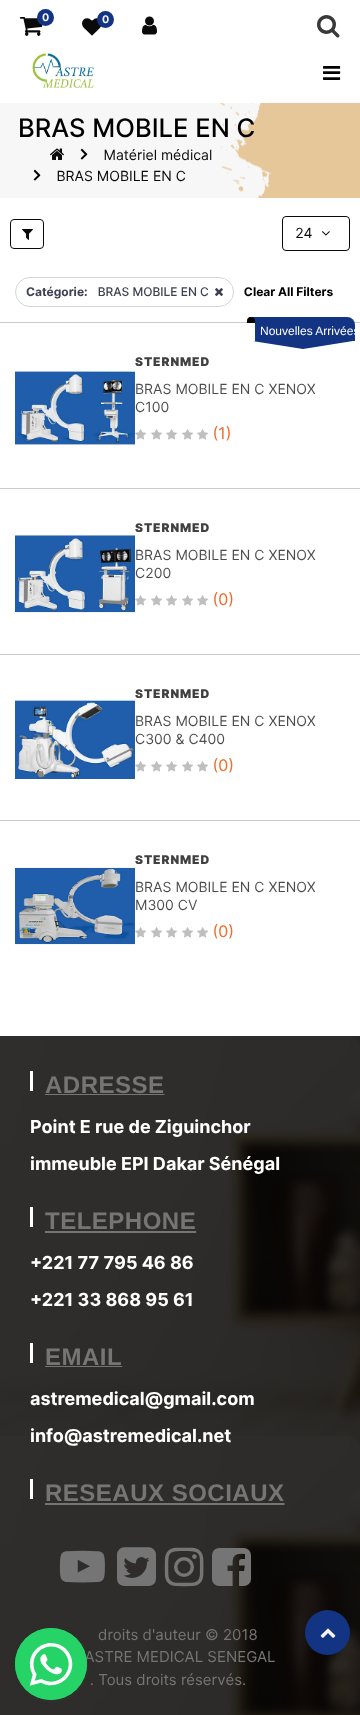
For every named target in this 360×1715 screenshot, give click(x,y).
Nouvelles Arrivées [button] (307, 331)
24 (305, 233)
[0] (31, 26)
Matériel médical (157, 155)
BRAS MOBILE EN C (121, 176)
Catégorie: (57, 291)
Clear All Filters (288, 291)
